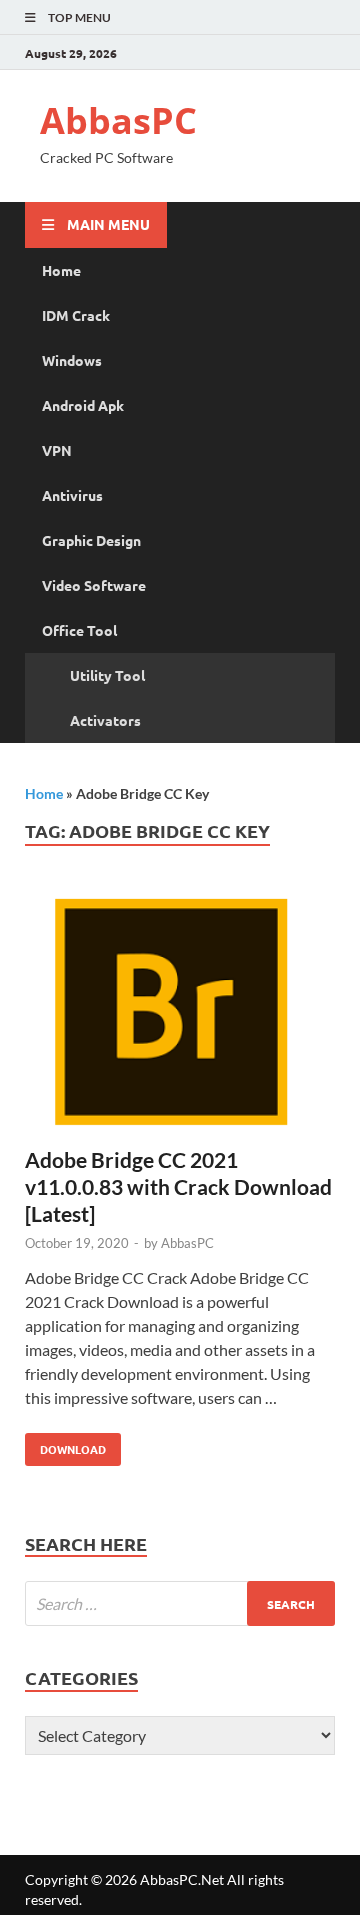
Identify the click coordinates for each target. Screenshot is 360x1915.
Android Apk (83, 405)
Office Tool (79, 630)
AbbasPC (118, 120)
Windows (72, 360)
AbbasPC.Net (182, 1879)
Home (61, 270)
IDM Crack (76, 315)
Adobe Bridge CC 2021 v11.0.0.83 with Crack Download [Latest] (178, 1187)
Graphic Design (91, 540)
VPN (57, 450)
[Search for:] (180, 1603)
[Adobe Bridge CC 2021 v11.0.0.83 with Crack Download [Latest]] (180, 1015)
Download (65, 1445)
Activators (105, 720)
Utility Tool (107, 675)
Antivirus (72, 495)
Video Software (94, 585)
